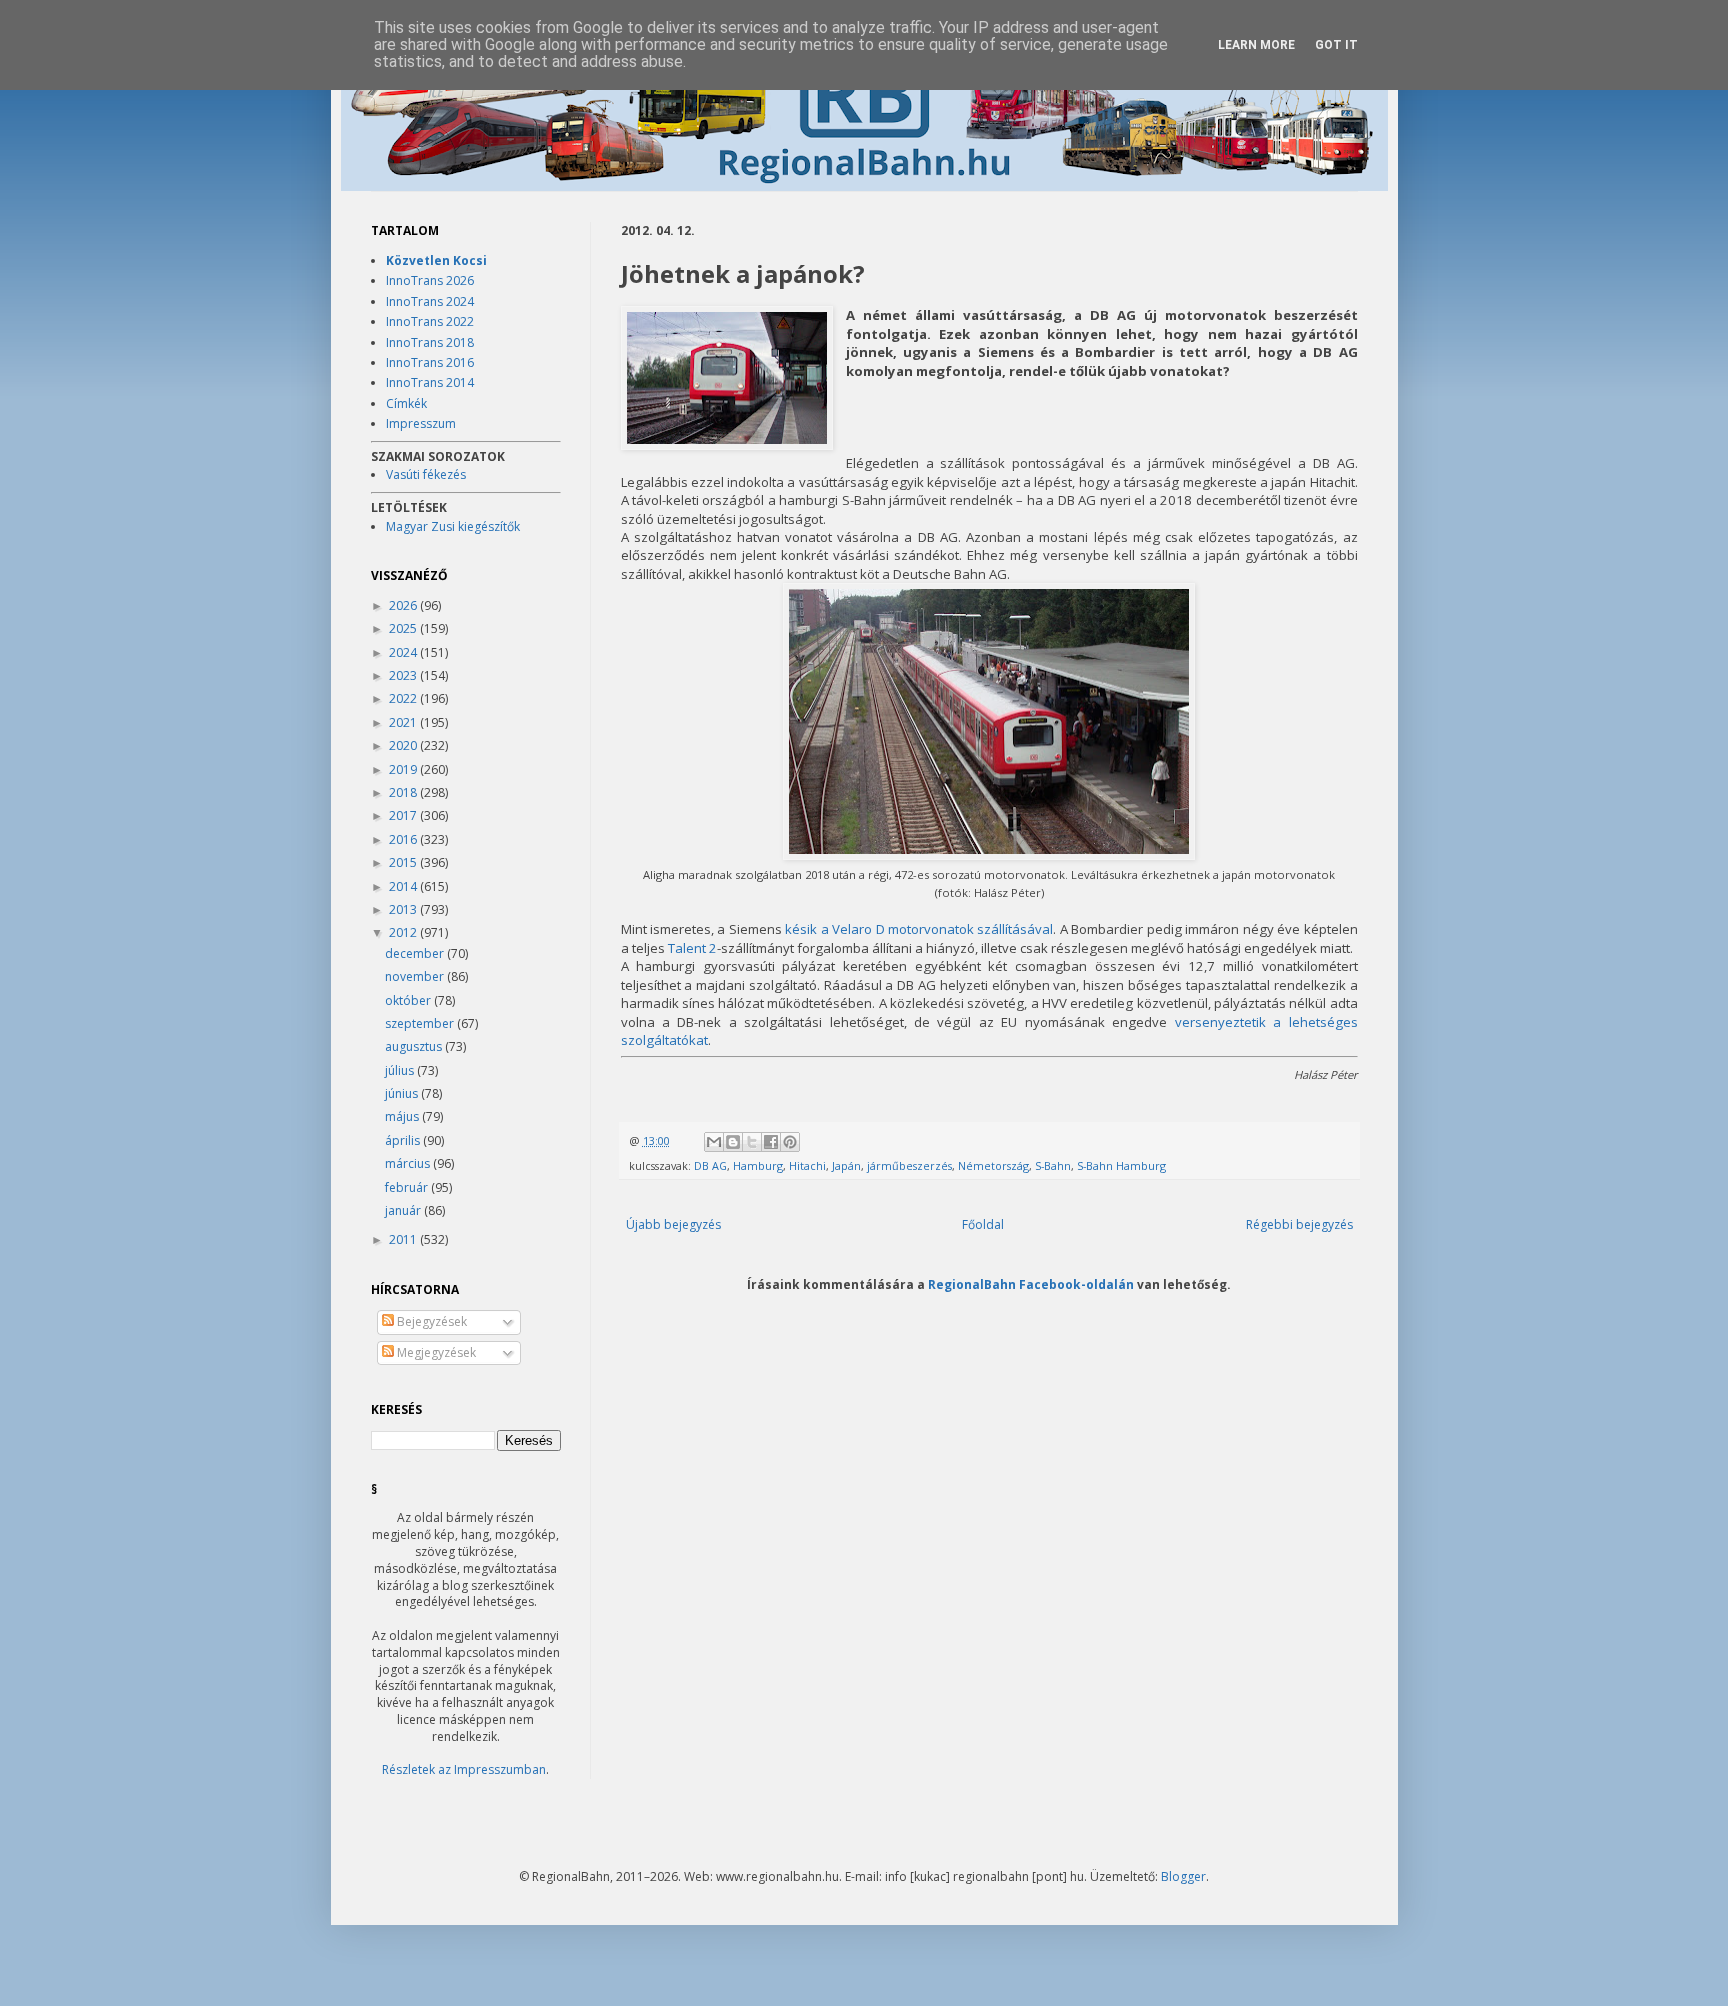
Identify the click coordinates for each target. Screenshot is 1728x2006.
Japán (846, 1165)
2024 (404, 652)
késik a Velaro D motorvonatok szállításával (919, 929)
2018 (404, 792)
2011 (404, 1239)
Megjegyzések (435, 1352)
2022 (404, 698)
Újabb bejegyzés (673, 1224)
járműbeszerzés (909, 1165)
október (409, 1000)
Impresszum (421, 423)
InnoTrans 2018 (430, 342)
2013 (404, 909)
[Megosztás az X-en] (752, 1142)
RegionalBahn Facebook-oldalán (1031, 1284)
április (404, 1140)
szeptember (421, 1023)
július (401, 1070)
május (403, 1116)
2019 (404, 769)
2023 (404, 675)
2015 (404, 862)
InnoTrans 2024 (430, 301)
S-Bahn (1053, 1165)
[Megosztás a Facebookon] (771, 1142)
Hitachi (807, 1165)
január (404, 1210)
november (416, 976)
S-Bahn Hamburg (1121, 1165)
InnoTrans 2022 (430, 321)
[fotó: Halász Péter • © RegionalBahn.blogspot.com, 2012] (727, 380)
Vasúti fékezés (426, 474)
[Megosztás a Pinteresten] (790, 1142)
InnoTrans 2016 (430, 362)
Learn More (1256, 45)
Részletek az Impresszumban (464, 1769)
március (409, 1163)
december (416, 953)
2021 (404, 722)
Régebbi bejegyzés (1299, 1224)
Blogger (1183, 1876)
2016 (404, 839)
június (403, 1093)
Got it (1336, 45)
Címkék (406, 403)
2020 (404, 745)
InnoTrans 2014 (430, 382)
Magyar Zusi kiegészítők (453, 526)
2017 (404, 815)
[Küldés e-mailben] (714, 1142)
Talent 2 (692, 948)
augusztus (415, 1046)
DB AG (710, 1165)
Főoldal (983, 1224)
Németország (993, 1165)
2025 (404, 628)
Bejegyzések (430, 1321)
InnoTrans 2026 (430, 280)
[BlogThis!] (733, 1142)
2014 (404, 886)
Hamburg (758, 1165)
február (408, 1187)
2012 (404, 932)
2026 (404, 605)
